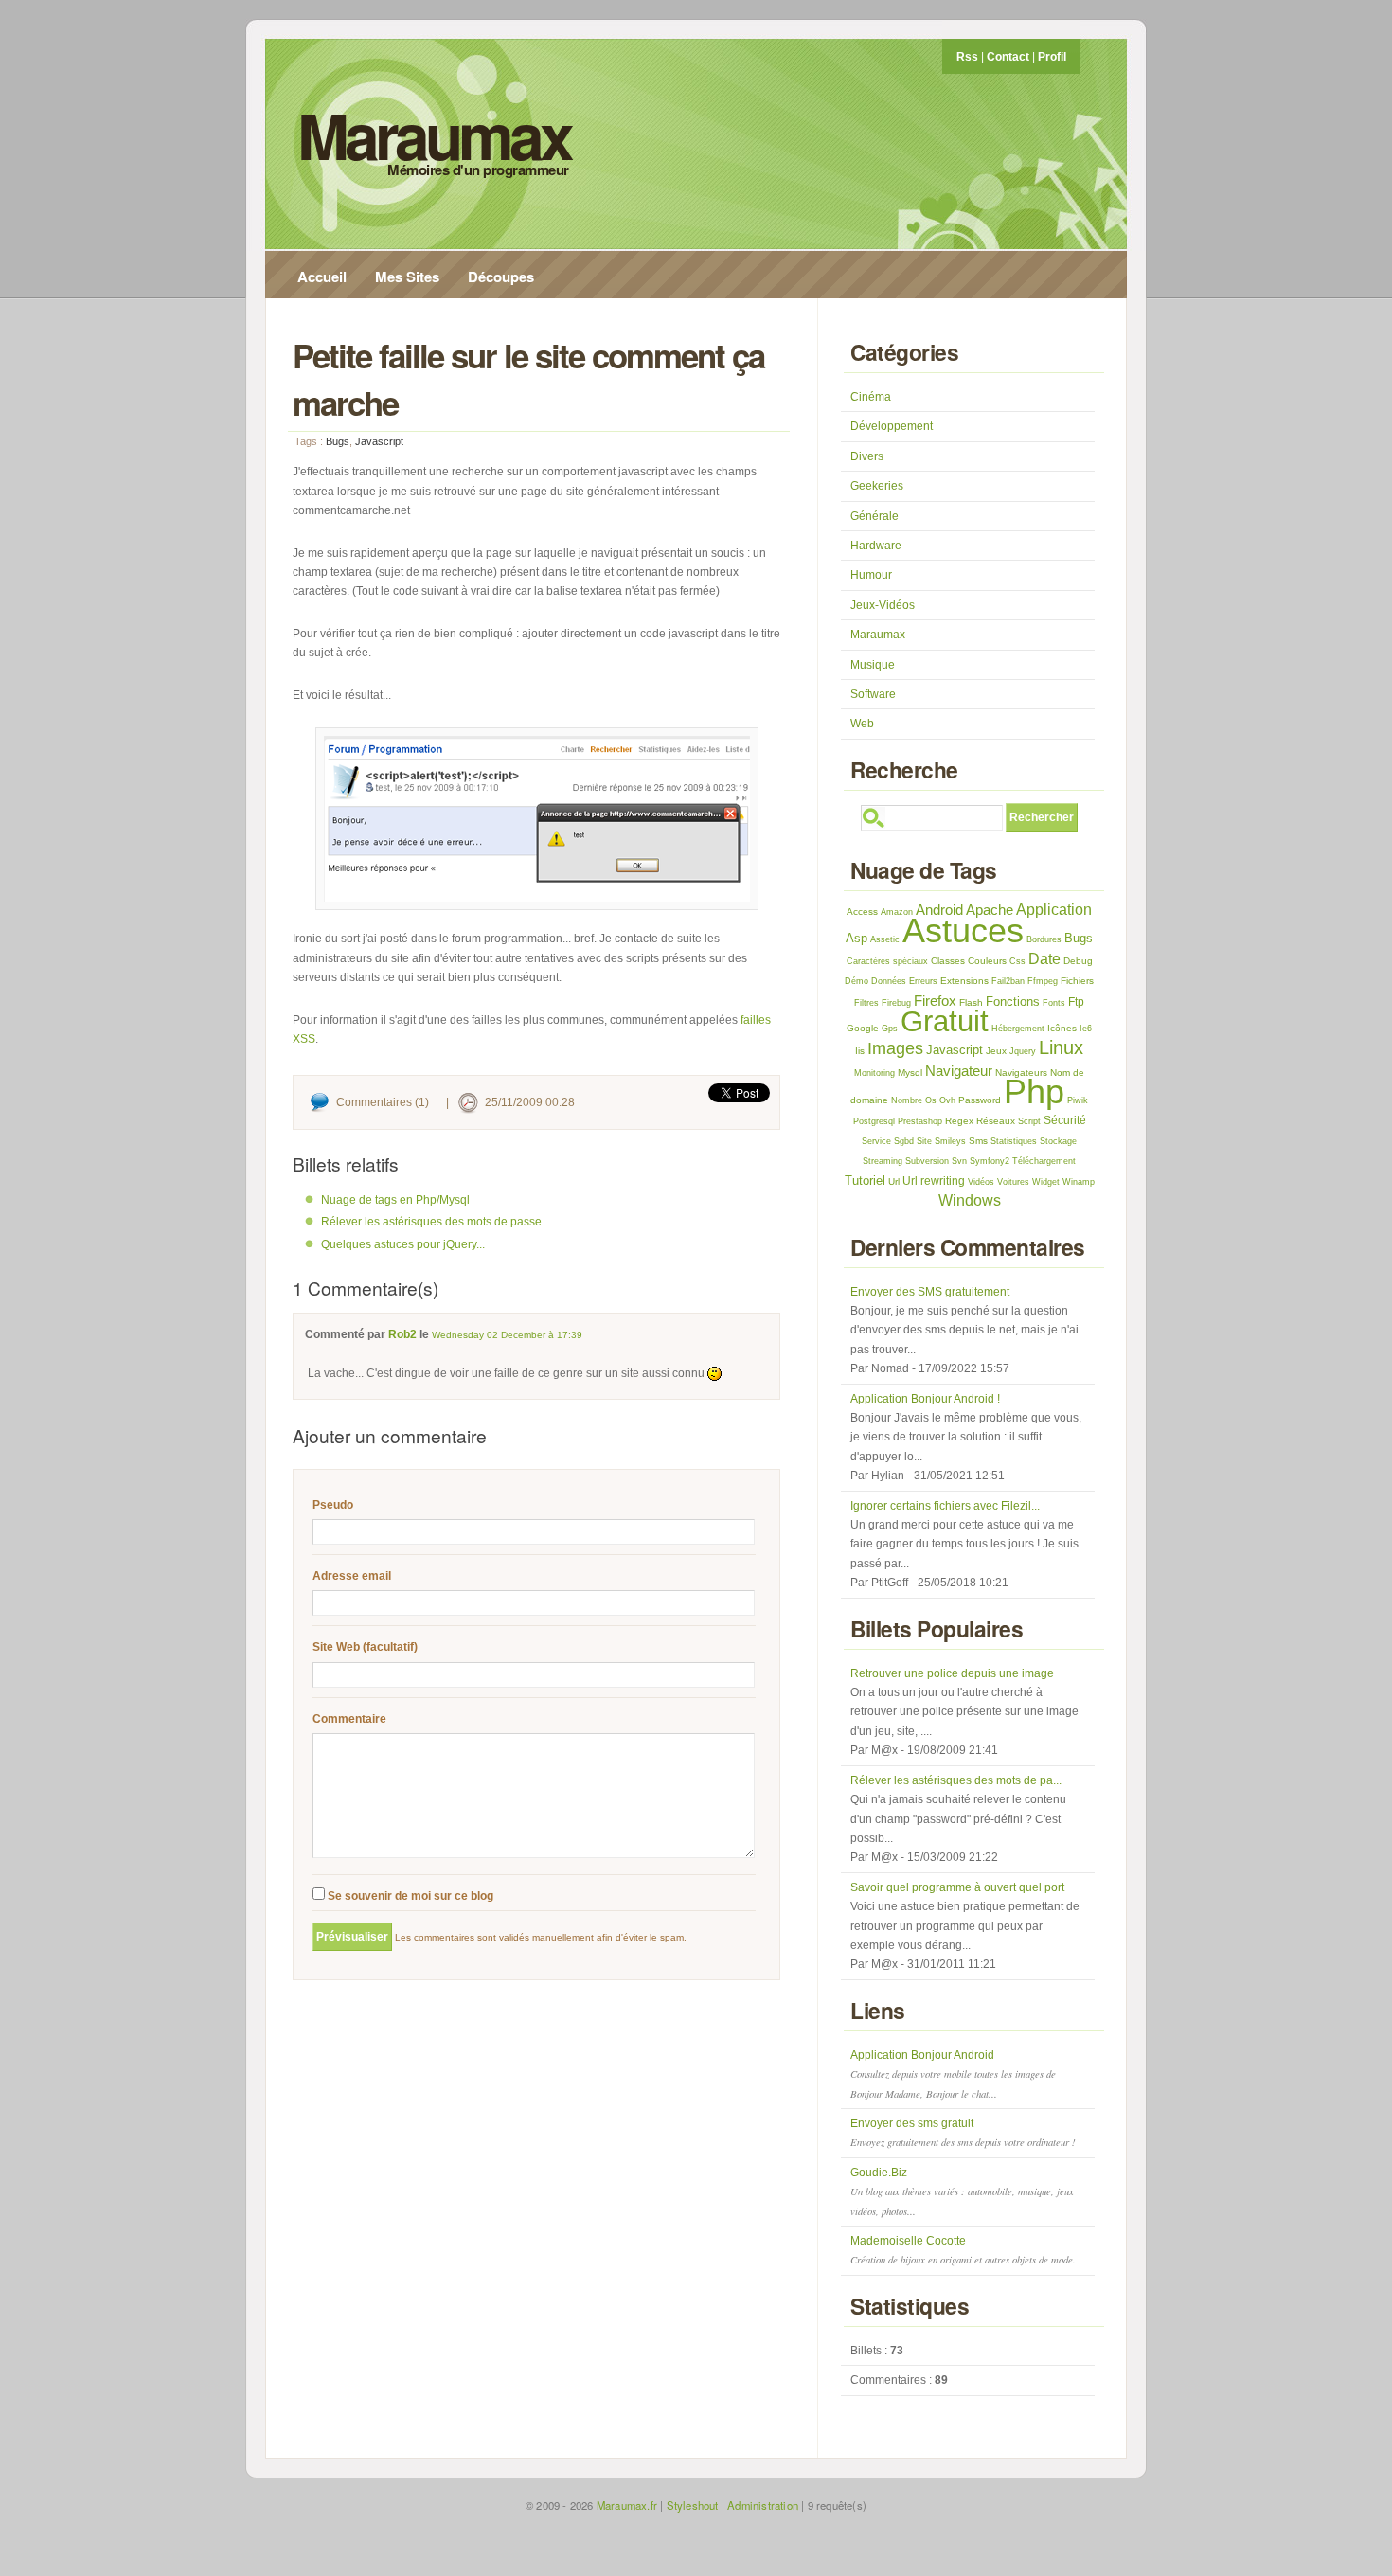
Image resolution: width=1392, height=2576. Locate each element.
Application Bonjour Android (953, 2075)
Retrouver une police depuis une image (952, 1673)
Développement (892, 426)
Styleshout (693, 2505)
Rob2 (402, 1334)
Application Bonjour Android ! (925, 1399)
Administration (763, 2505)
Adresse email (352, 1576)
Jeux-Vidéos (883, 605)
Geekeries (877, 486)
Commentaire (349, 1719)
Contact (1008, 57)
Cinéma (871, 397)
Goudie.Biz (962, 2192)
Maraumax (434, 134)
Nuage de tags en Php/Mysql (395, 1200)
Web (862, 724)
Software (873, 694)
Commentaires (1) (383, 1102)
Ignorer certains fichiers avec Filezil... (945, 1506)
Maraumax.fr (627, 2505)
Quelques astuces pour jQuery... (403, 1244)
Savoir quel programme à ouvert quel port (957, 1887)
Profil (1052, 57)
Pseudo (333, 1505)
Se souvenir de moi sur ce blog (409, 1896)
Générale (874, 516)
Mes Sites (407, 277)
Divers (867, 456)
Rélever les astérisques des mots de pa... (956, 1780)
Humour (871, 575)
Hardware (876, 546)
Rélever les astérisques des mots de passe (431, 1222)
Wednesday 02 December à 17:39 (507, 1335)
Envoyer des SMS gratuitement (930, 1292)
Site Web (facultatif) (365, 1647)
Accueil (322, 277)
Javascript (379, 441)
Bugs (338, 441)
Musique (873, 665)
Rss (967, 57)
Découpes (501, 277)
